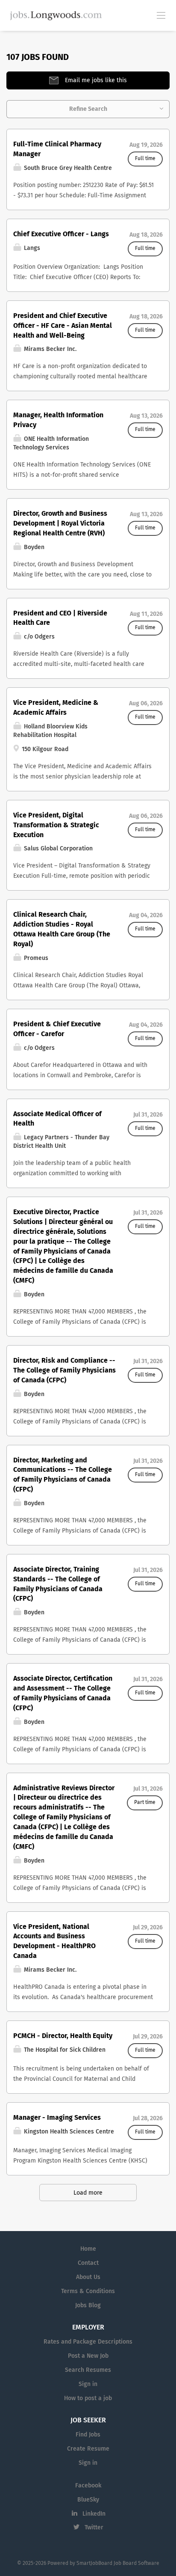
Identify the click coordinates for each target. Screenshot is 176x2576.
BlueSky (88, 2500)
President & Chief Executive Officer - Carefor (57, 1029)
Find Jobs (88, 2435)
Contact (88, 2263)
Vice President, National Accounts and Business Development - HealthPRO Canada (54, 1942)
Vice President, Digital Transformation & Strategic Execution (56, 825)
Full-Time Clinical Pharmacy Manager (57, 149)
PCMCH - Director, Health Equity (63, 2036)
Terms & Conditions (88, 2291)
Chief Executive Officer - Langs (61, 234)
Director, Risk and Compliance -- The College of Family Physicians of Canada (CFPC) (65, 1370)
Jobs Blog (88, 2306)
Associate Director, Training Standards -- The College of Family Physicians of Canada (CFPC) (58, 1584)
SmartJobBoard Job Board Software (118, 2564)
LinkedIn (94, 2514)
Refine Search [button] (88, 109)
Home (88, 2249)
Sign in (88, 2384)
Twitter (94, 2528)
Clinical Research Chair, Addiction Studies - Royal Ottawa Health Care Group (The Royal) (62, 929)
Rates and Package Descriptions (88, 2342)
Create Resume (88, 2449)
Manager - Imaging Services (57, 2118)
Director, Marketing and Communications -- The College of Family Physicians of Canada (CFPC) (63, 1475)
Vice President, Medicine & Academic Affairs (56, 708)
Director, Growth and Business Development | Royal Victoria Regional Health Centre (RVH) (60, 523)
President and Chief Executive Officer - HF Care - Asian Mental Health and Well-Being (63, 326)
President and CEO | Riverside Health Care (60, 618)
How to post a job (88, 2398)
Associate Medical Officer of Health (57, 1119)
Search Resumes (88, 2370)
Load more (88, 2193)
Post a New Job (88, 2356)
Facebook (88, 2486)
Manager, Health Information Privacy (58, 420)
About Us (88, 2277)
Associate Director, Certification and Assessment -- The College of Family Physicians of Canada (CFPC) (63, 1693)
